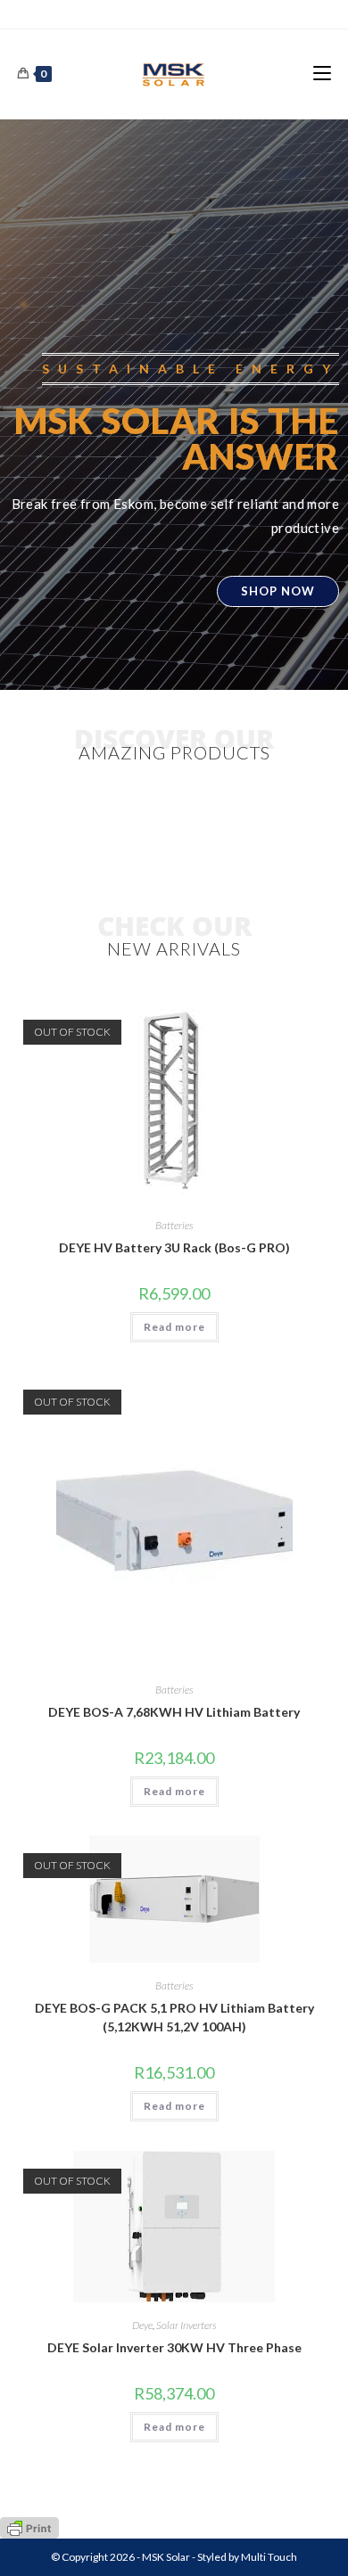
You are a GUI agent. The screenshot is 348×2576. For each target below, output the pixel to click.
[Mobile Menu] (322, 74)
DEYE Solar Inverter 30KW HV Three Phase (174, 2347)
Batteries (174, 1225)
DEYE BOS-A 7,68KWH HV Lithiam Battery (174, 1712)
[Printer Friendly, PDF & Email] (29, 2527)
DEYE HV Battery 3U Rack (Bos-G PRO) (174, 1247)
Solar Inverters (186, 2325)
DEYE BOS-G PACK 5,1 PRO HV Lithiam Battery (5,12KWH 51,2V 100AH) (174, 2017)
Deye (142, 2325)
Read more (174, 1327)
